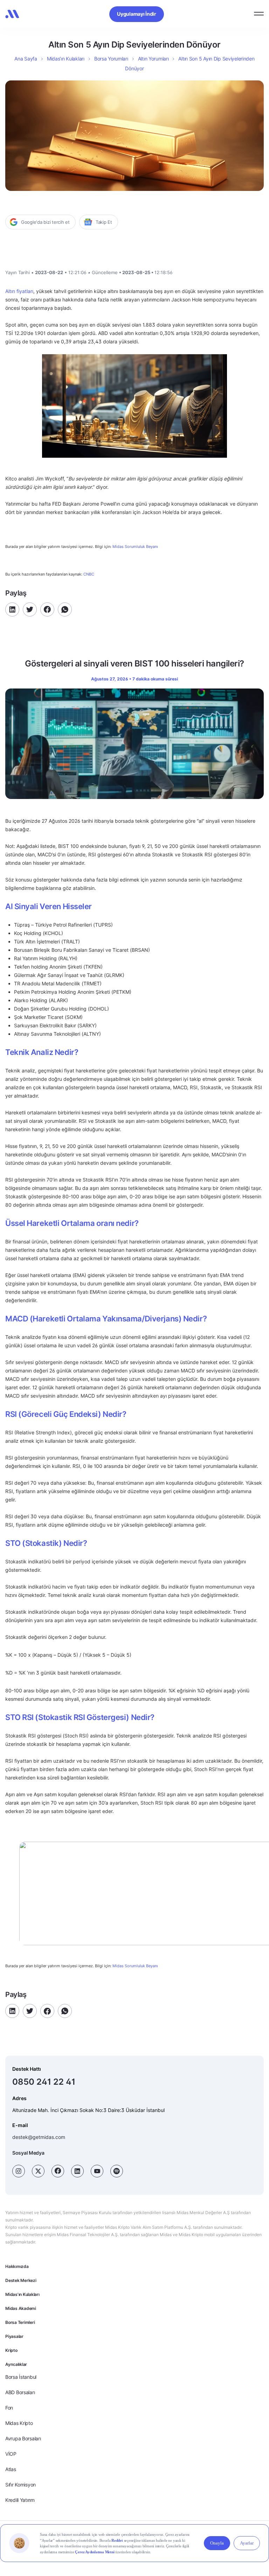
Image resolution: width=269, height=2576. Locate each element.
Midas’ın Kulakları (66, 59)
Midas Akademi (21, 2308)
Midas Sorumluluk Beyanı (135, 547)
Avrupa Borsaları (23, 2438)
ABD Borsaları (20, 2392)
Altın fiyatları (19, 291)
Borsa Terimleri (20, 2322)
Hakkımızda (17, 2266)
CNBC (89, 574)
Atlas (11, 2469)
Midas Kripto (19, 2423)
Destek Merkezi (21, 2280)
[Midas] (12, 14)
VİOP (11, 2454)
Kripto (11, 2350)
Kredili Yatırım (20, 2500)
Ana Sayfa (26, 59)
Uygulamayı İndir (137, 14)
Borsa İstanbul (21, 2377)
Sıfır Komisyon (20, 2485)
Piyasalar (14, 2336)
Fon (9, 2408)
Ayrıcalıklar (16, 2364)
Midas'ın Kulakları (22, 2294)
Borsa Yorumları (111, 59)
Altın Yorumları (153, 59)
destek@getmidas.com (39, 2137)
